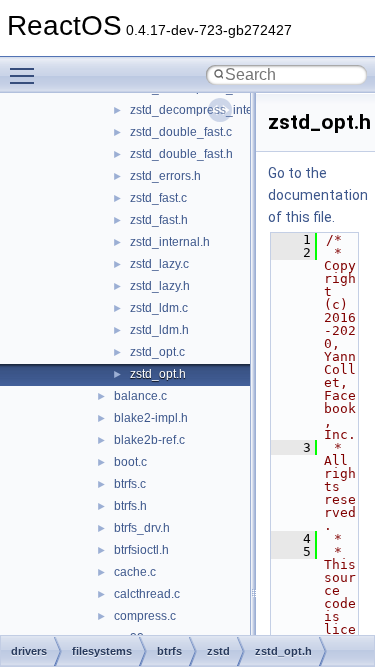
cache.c (135, 572)
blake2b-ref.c (149, 440)
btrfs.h (130, 506)
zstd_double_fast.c (181, 132)
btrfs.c (130, 484)
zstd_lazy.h (160, 286)
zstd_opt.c (157, 352)
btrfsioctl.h (141, 550)
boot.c (130, 462)
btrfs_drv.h (142, 528)
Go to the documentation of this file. (318, 195)
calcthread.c (147, 594)
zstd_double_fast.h (181, 154)
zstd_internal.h (170, 242)
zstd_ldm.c (159, 308)
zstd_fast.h (159, 220)
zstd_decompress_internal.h (207, 110)
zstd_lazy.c (159, 264)
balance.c (140, 396)
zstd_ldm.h (159, 330)
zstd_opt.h (158, 374)
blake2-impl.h (151, 418)
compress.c (145, 616)
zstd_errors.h (165, 176)
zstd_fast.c (158, 198)
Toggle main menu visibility (26, 75)
